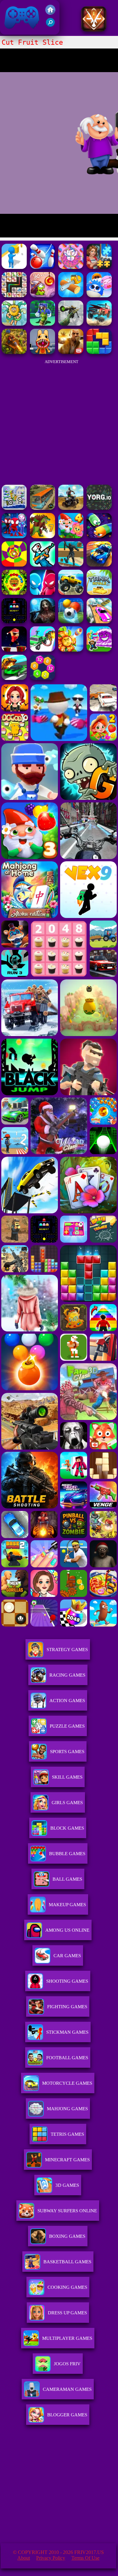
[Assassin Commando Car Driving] (42, 650)
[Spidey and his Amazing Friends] (14, 536)
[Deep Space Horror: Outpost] (42, 621)
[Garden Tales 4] (71, 536)
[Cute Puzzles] (99, 267)
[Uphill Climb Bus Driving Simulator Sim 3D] (42, 508)
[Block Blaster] (99, 352)
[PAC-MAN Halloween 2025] (14, 621)
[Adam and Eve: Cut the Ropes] (14, 324)
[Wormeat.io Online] (99, 536)
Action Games (67, 1701)
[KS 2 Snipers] (71, 324)
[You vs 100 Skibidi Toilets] (42, 565)
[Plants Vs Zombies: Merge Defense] (71, 650)
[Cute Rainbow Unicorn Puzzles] (71, 267)
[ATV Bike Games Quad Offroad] (71, 508)
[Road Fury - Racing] (99, 324)
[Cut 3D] (71, 296)
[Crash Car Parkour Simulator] (99, 621)
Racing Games (67, 1675)
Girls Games (67, 1803)
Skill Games (67, 1777)
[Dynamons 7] (42, 536)
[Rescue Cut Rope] (42, 267)
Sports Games (67, 1752)
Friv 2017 (13, 31)
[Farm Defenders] (14, 352)
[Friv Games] (50, 13)
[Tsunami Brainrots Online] (99, 650)
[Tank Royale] (99, 593)
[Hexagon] (42, 678)
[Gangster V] (71, 352)
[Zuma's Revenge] (14, 593)
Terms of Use (85, 2558)
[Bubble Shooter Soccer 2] (71, 621)
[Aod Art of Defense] (94, 30)
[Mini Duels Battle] (42, 593)
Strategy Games (67, 1650)
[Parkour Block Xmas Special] (14, 650)
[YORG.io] (99, 508)
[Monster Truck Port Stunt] (71, 593)
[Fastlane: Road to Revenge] (99, 565)
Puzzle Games (67, 1726)
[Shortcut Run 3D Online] (14, 267)
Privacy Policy (51, 2558)
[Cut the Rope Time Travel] (42, 296)
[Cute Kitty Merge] (99, 296)
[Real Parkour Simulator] (71, 565)
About (24, 2558)
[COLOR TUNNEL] (14, 565)
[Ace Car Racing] (14, 678)
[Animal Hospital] (42, 352)
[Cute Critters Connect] (14, 296)
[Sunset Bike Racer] (14, 508)
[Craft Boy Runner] (42, 324)
